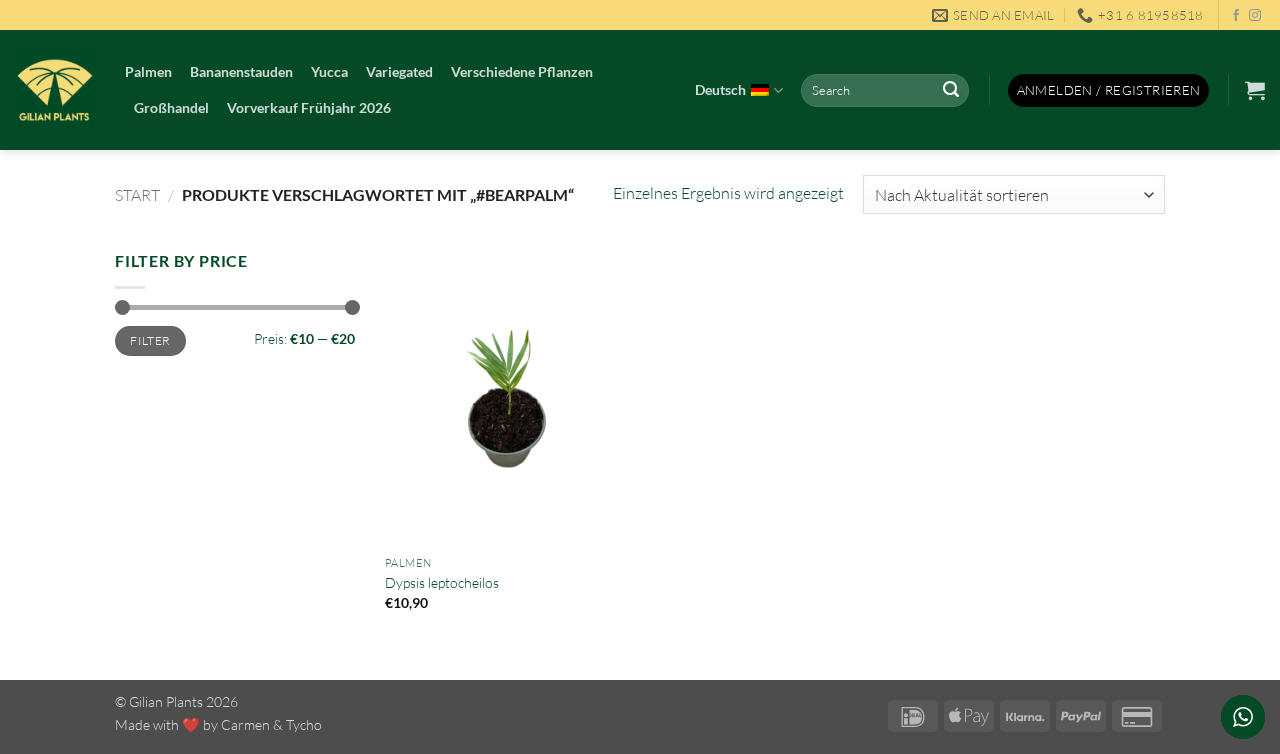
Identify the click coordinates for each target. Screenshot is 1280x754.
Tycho (304, 724)
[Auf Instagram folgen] (1255, 16)
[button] (1109, 90)
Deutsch (720, 89)
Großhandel (171, 107)
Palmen (148, 71)
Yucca (329, 71)
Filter (150, 340)
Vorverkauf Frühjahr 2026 (309, 107)
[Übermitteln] (951, 91)
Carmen (245, 724)
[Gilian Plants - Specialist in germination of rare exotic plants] (55, 90)
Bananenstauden (241, 71)
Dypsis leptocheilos (442, 582)
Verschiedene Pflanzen (522, 71)
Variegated (399, 71)
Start (137, 195)
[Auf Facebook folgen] (1236, 16)
